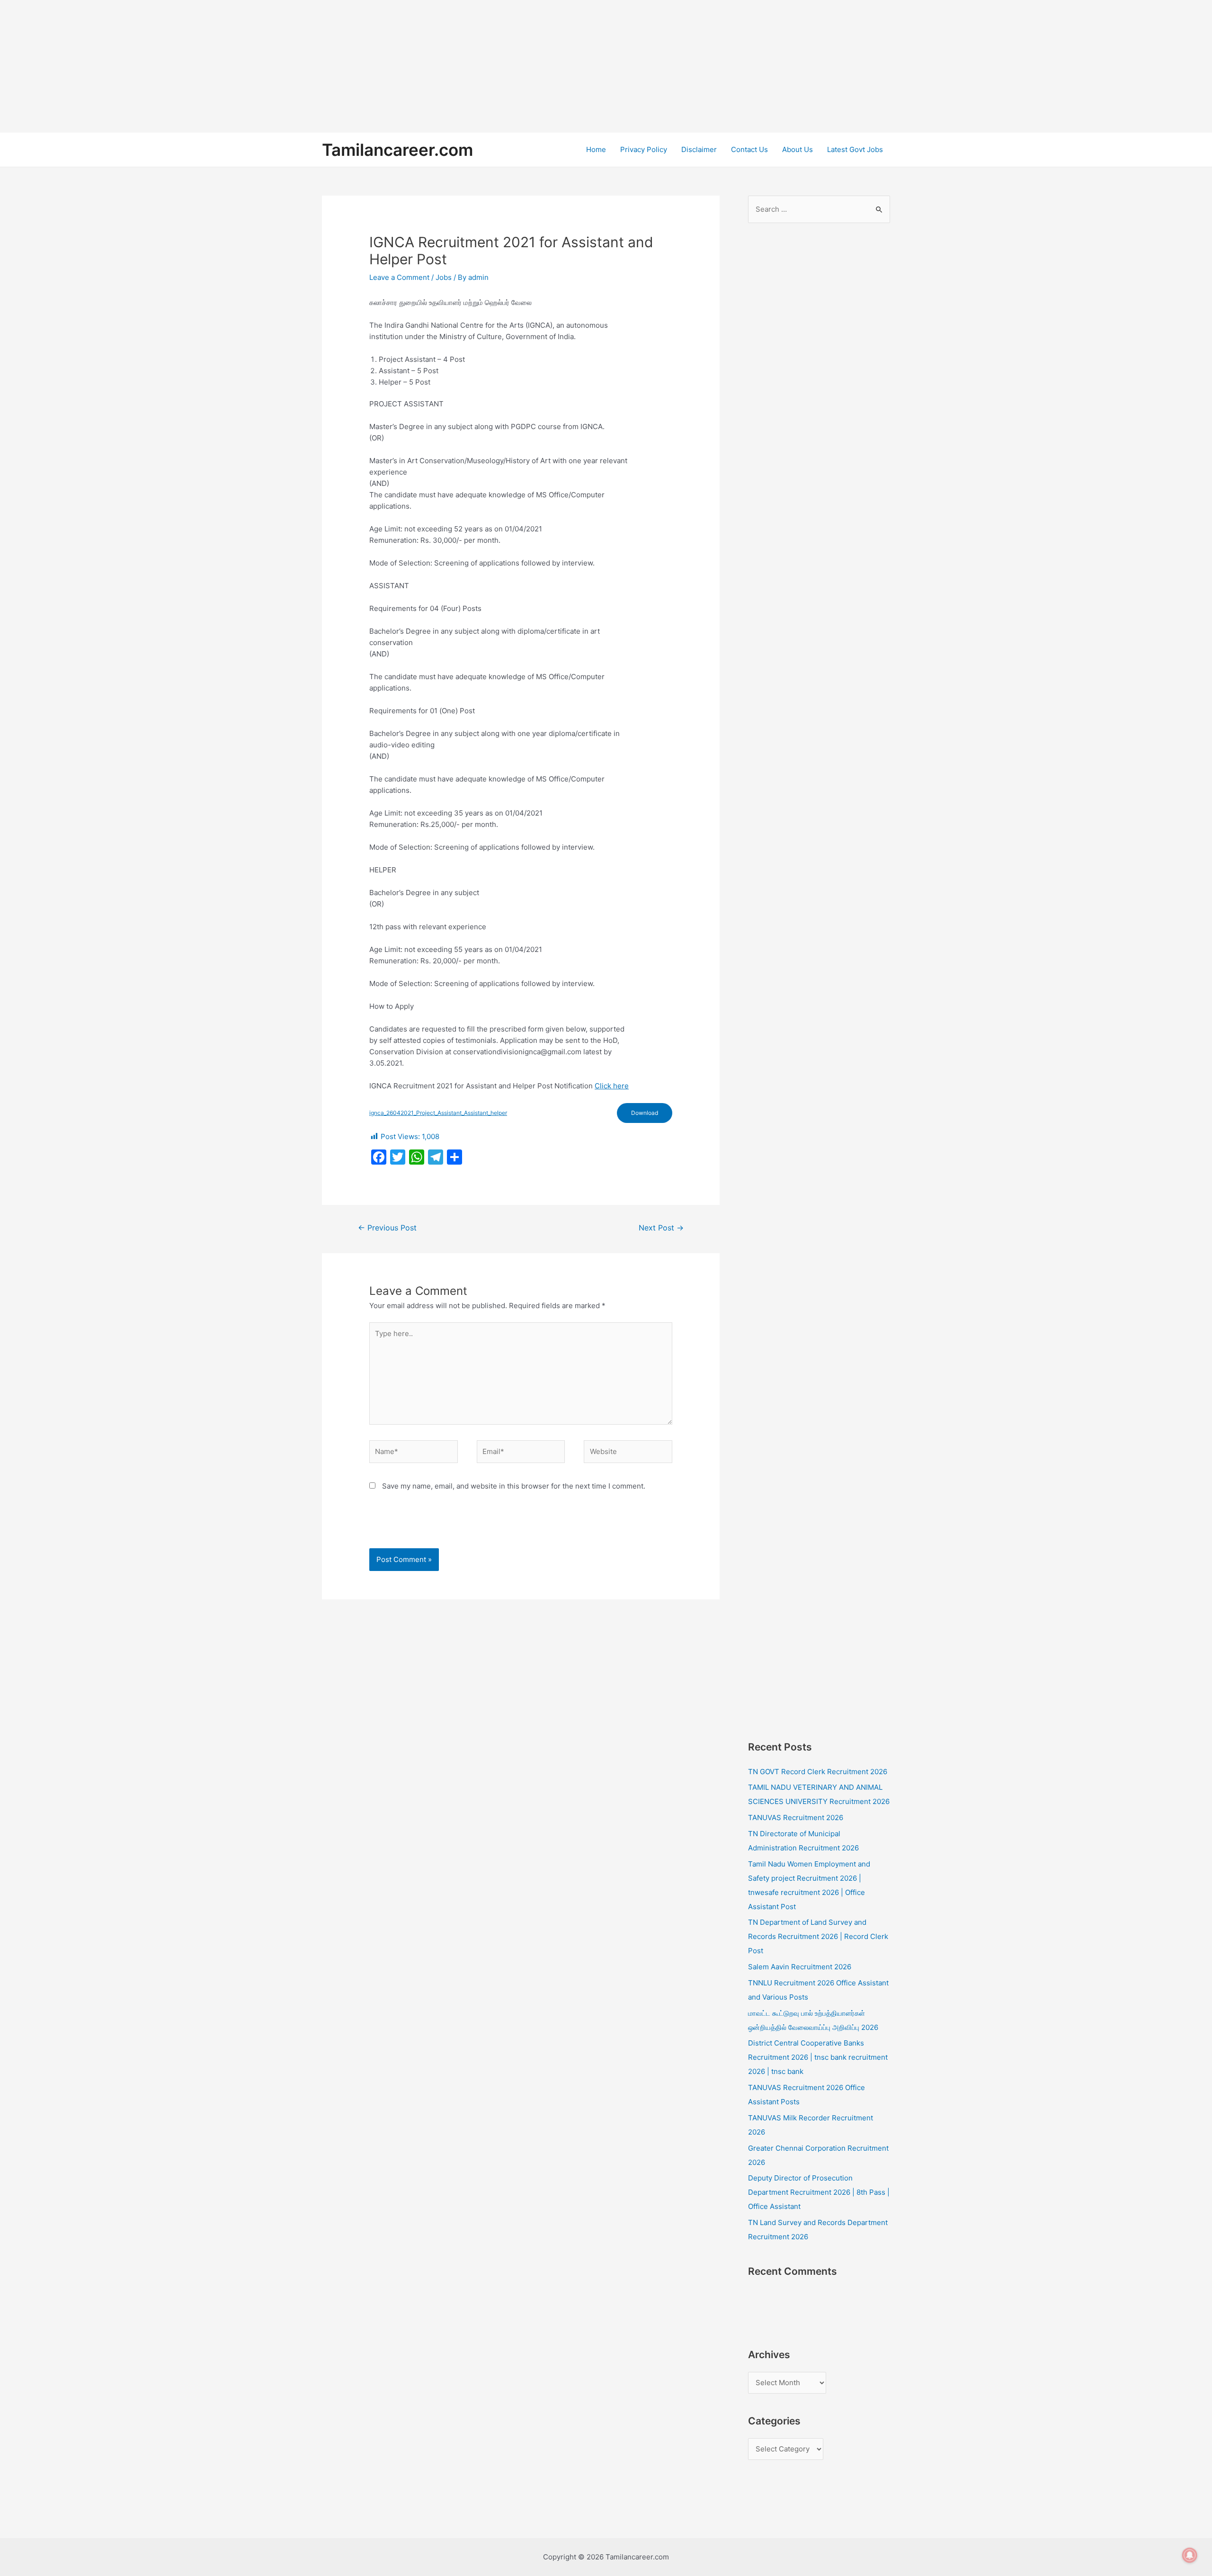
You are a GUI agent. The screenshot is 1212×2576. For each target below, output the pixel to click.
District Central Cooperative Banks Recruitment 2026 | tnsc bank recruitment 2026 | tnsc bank (818, 2057)
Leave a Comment (399, 277)
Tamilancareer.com (397, 150)
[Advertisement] (284, 66)
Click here (612, 1086)
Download (645, 1113)
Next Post (661, 1228)
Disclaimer (699, 149)
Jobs (444, 277)
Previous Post (387, 1228)
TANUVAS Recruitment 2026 (796, 1818)
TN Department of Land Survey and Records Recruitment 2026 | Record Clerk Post (818, 1936)
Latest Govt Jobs (855, 149)
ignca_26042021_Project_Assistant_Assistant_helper (438, 1113)
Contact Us (749, 149)
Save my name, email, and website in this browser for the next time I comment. (514, 1486)
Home (596, 149)
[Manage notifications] (1190, 2555)
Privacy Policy (644, 149)
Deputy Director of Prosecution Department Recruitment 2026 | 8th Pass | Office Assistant (819, 2192)
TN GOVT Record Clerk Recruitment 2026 (818, 1772)
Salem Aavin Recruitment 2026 (800, 1967)
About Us (798, 149)
